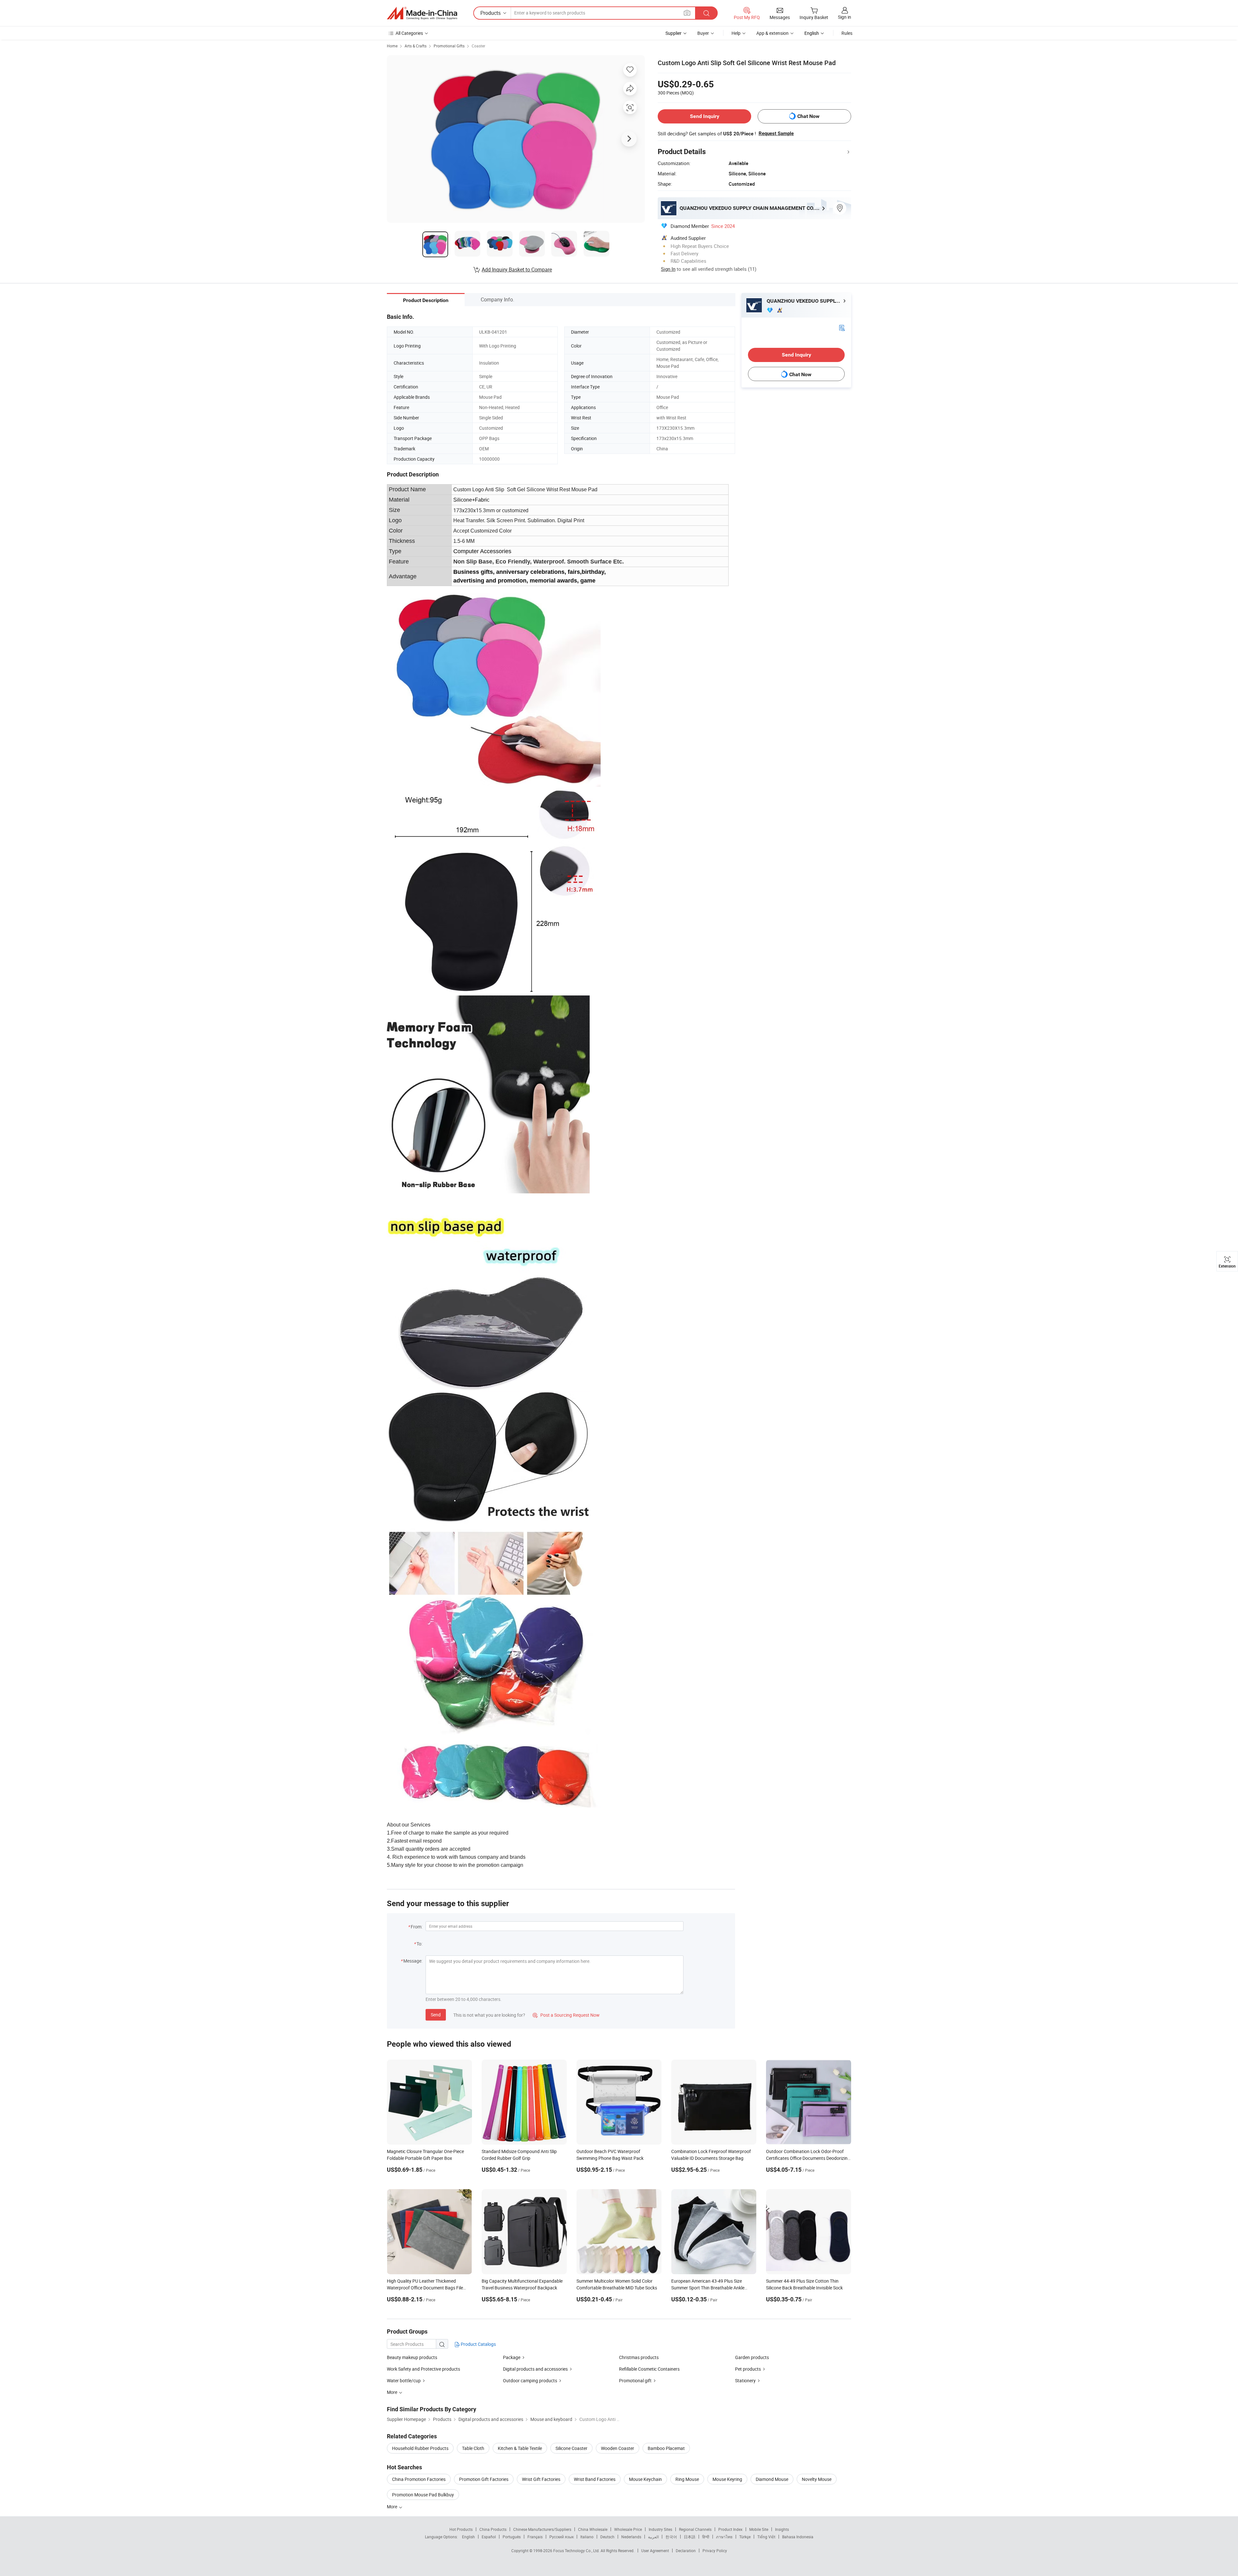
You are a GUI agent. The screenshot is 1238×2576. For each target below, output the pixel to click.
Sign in (845, 17)
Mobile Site (759, 2529)
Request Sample (776, 133)
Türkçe (745, 2537)
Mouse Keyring (727, 2479)
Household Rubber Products (420, 2448)
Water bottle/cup (404, 2380)
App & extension (772, 33)
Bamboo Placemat (666, 2448)
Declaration (686, 2551)
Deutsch (607, 2537)
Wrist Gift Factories (541, 2479)
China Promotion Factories (419, 2479)
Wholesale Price (628, 2529)
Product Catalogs (478, 2344)
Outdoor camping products (530, 2380)
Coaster (478, 46)
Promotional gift (635, 2380)
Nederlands (631, 2537)
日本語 (690, 2537)
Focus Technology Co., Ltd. (577, 2551)
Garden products (752, 2357)
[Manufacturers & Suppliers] (422, 13)
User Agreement (655, 2551)
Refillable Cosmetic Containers (649, 2369)
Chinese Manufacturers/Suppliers (542, 2529)
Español (489, 2537)
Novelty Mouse (817, 2479)
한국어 (671, 2537)
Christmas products (639, 2357)
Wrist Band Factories (595, 2479)
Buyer (703, 33)
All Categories (409, 33)
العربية (653, 2537)
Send (436, 2015)
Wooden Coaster (618, 2448)
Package (512, 2357)
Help (736, 33)
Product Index (730, 2529)
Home (392, 46)
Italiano (587, 2537)
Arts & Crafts (416, 46)
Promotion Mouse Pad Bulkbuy (423, 2495)
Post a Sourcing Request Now (566, 2015)
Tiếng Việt (766, 2537)
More (393, 2507)
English (468, 2537)
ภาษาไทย (724, 2537)
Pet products (748, 2369)
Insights (782, 2529)
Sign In (668, 269)
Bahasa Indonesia (798, 2537)
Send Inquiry (705, 116)
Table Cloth (473, 2448)
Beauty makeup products (412, 2357)
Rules (847, 33)
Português (512, 2537)
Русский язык (561, 2537)
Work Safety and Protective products (423, 2369)
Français (535, 2537)
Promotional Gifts (449, 46)
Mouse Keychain (645, 2479)
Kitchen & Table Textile (520, 2448)
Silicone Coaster (571, 2448)
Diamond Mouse (772, 2479)
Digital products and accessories (535, 2369)
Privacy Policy (715, 2551)
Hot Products (461, 2529)
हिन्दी (706, 2537)
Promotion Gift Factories (484, 2479)
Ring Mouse (687, 2479)
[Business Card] (842, 327)
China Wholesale (593, 2529)
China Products (493, 2529)
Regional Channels (695, 2529)
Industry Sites (660, 2529)
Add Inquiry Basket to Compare (517, 269)
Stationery (745, 2380)
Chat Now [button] (808, 116)
